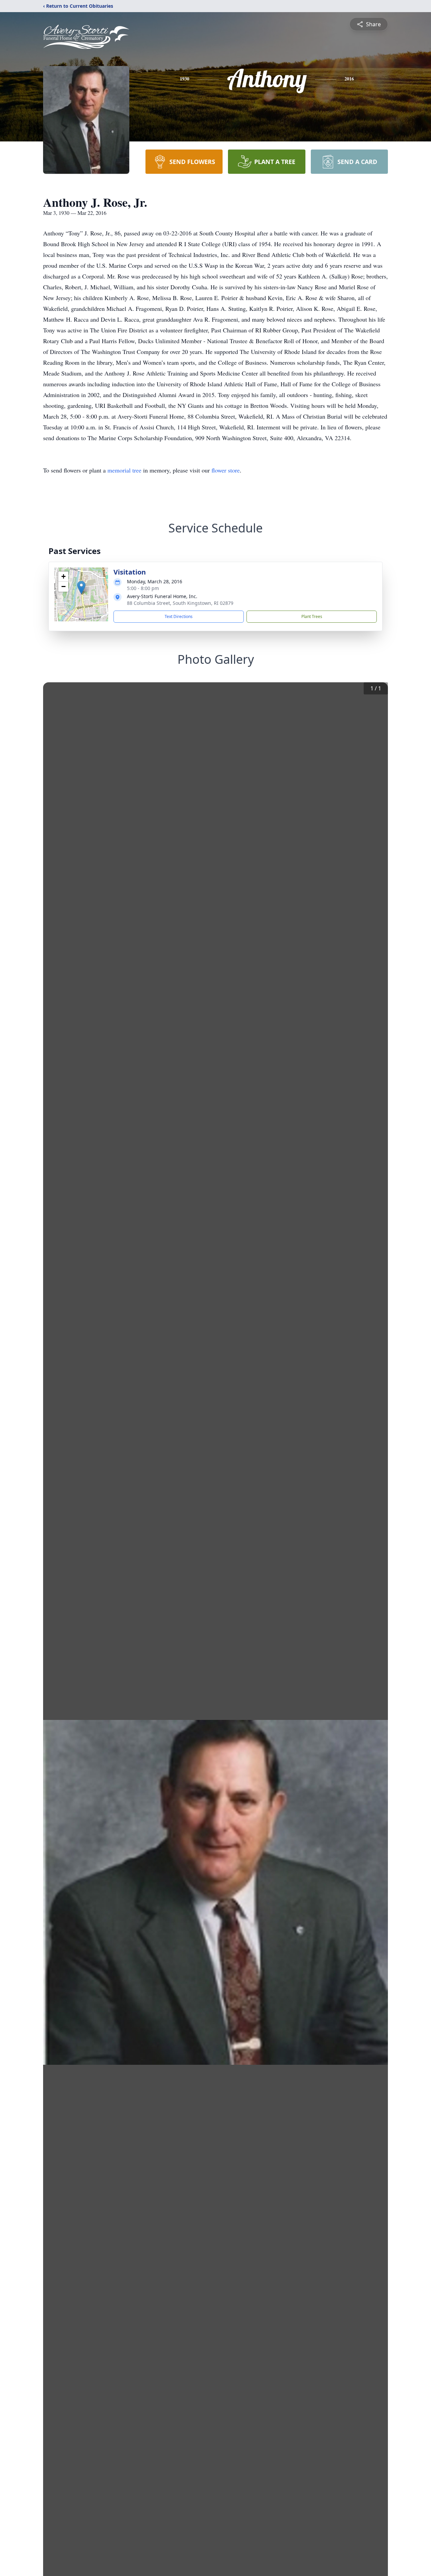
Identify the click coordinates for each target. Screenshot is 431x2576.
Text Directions (179, 616)
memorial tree (124, 470)
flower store (226, 470)
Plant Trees (312, 616)
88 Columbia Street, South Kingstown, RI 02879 (180, 603)
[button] (81, 588)
